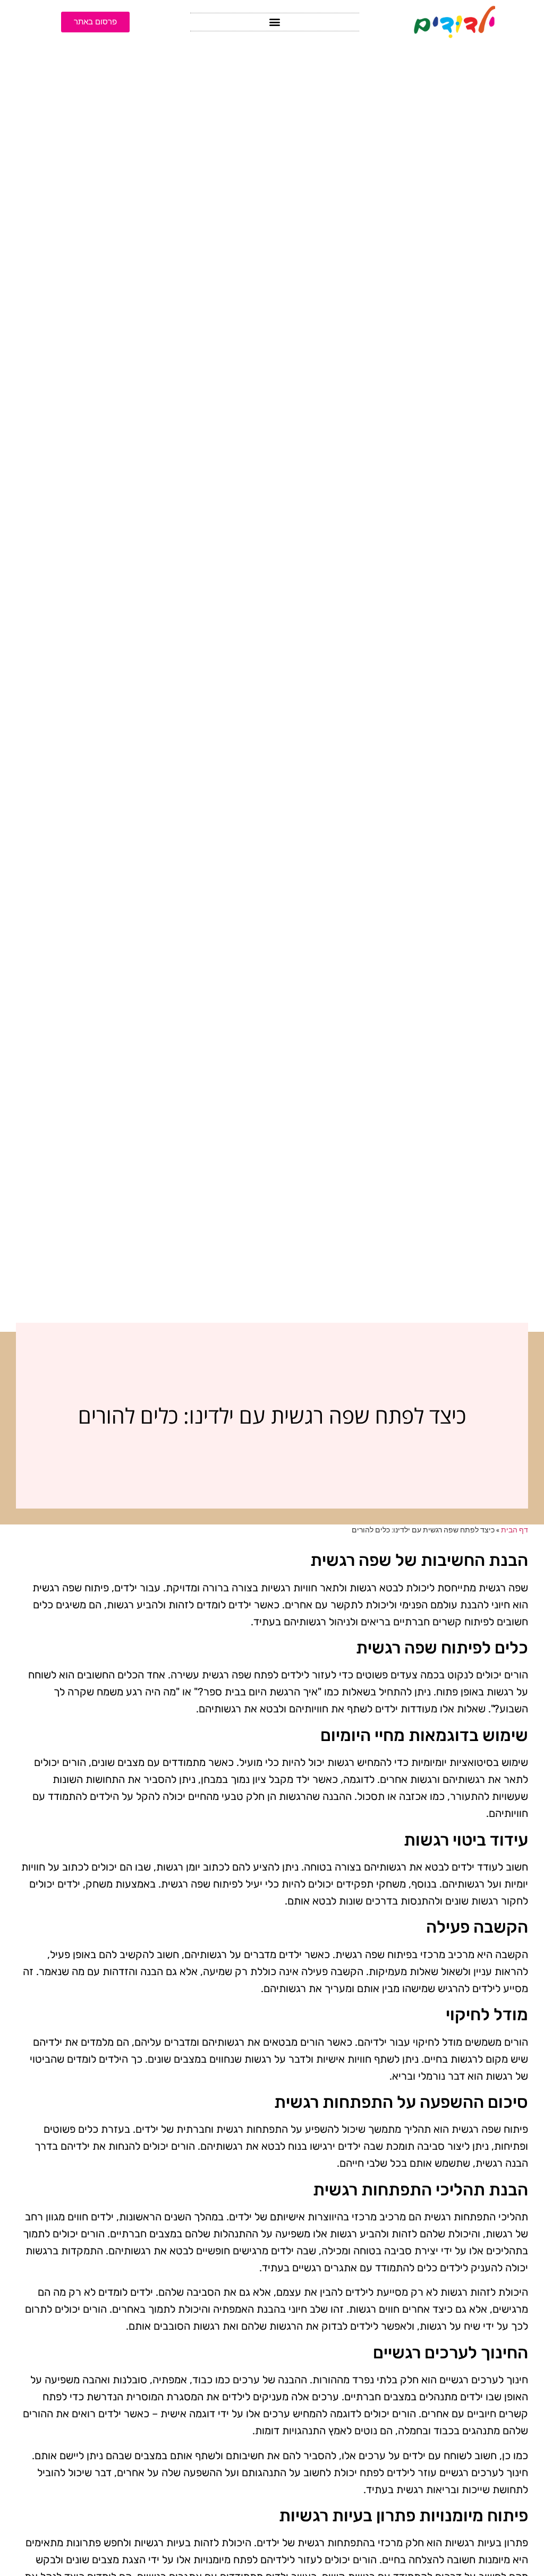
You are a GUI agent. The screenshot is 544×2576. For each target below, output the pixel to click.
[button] (275, 22)
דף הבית (515, 1530)
